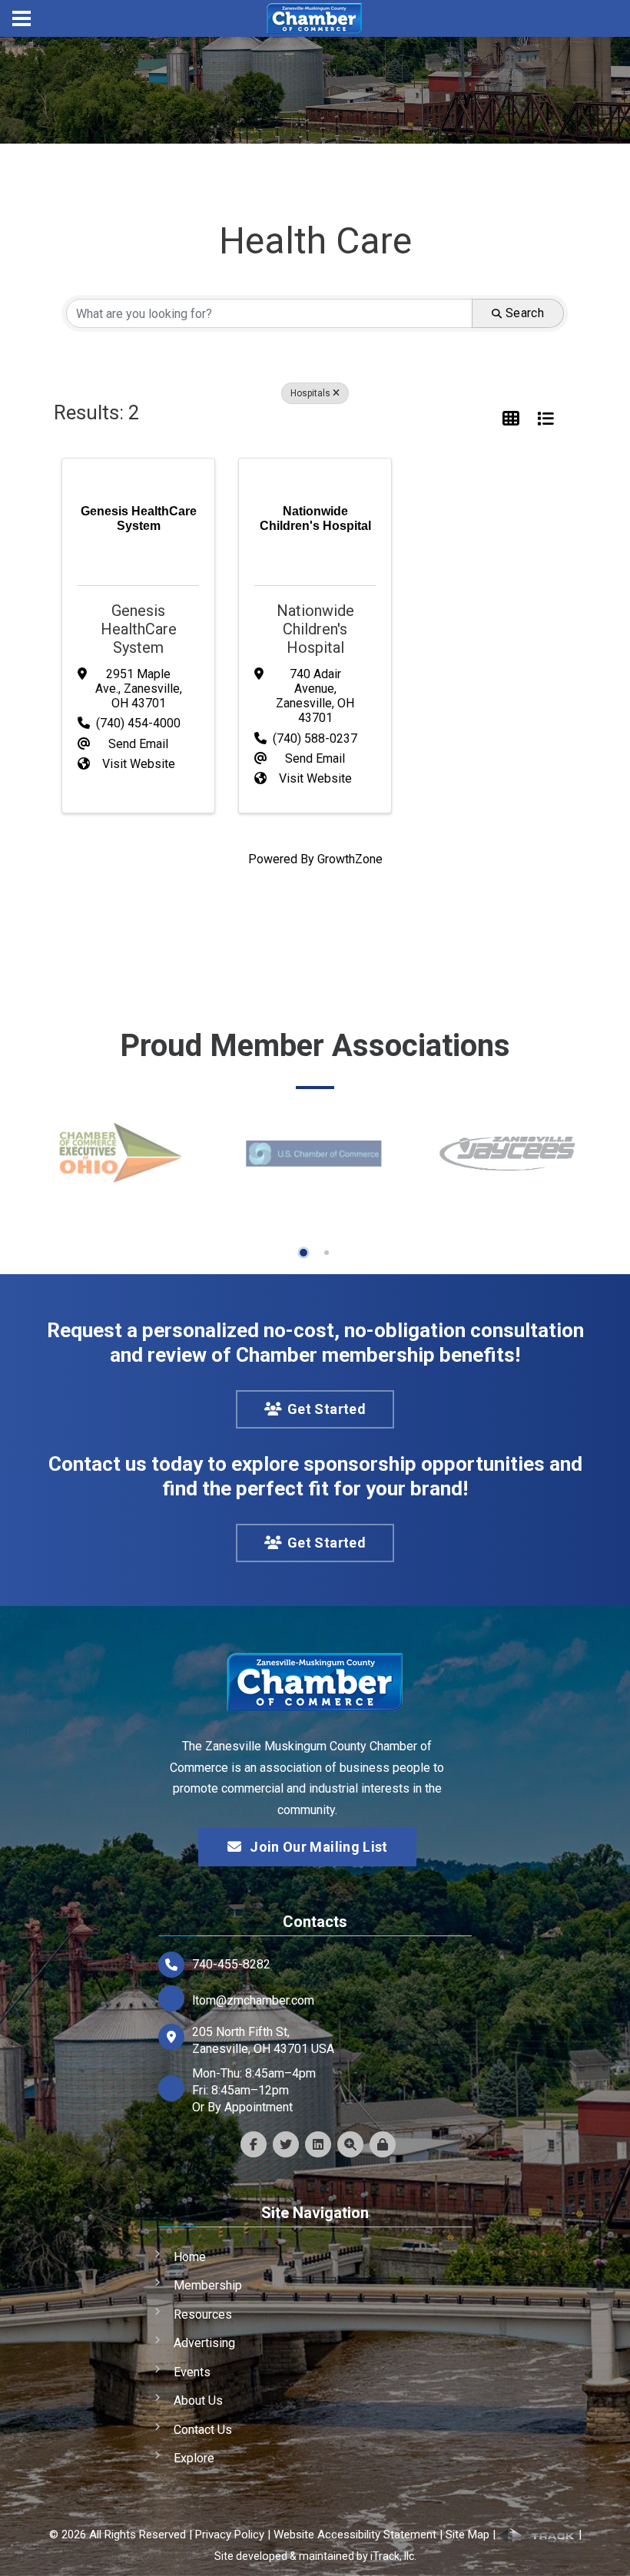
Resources (203, 2314)
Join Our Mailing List (319, 1847)
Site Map (468, 2535)
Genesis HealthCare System (139, 629)
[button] (511, 419)
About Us (198, 2401)
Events (192, 2372)
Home (190, 2257)
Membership (208, 2285)
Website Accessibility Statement (355, 2535)
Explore (194, 2458)
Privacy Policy (230, 2535)
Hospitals (310, 393)
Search (525, 313)
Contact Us (203, 2430)
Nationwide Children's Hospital (315, 629)
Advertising (204, 2343)
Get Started (327, 1409)
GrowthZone (350, 859)
